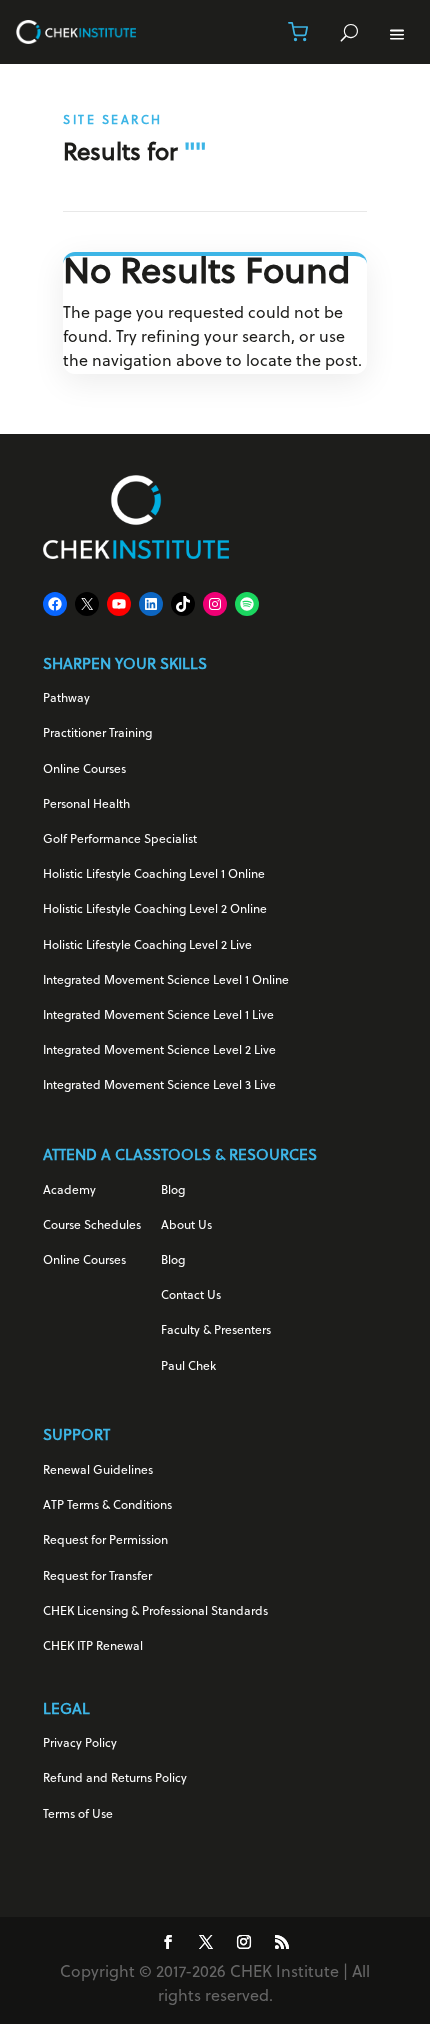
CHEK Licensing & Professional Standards (155, 1612)
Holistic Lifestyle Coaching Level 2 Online (155, 910)
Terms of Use (78, 1815)
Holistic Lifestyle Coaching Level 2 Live (147, 946)
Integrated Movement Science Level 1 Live (158, 1016)
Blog (173, 1191)
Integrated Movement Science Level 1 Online (166, 981)
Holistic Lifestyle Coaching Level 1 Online (154, 875)
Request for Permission (105, 1541)
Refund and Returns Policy (115, 1779)
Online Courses (84, 770)
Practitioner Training (97, 734)
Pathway (66, 699)
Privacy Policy (80, 1744)
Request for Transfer (97, 1577)
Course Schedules (92, 1226)
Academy (69, 1191)
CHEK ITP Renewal (93, 1647)
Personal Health (86, 805)
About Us (186, 1226)
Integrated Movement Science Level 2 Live (159, 1051)
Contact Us (191, 1296)
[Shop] (298, 32)
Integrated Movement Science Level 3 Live (159, 1086)
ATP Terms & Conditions (107, 1506)
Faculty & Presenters (216, 1331)
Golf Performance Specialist (120, 840)
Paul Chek (188, 1367)
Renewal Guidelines (98, 1471)
